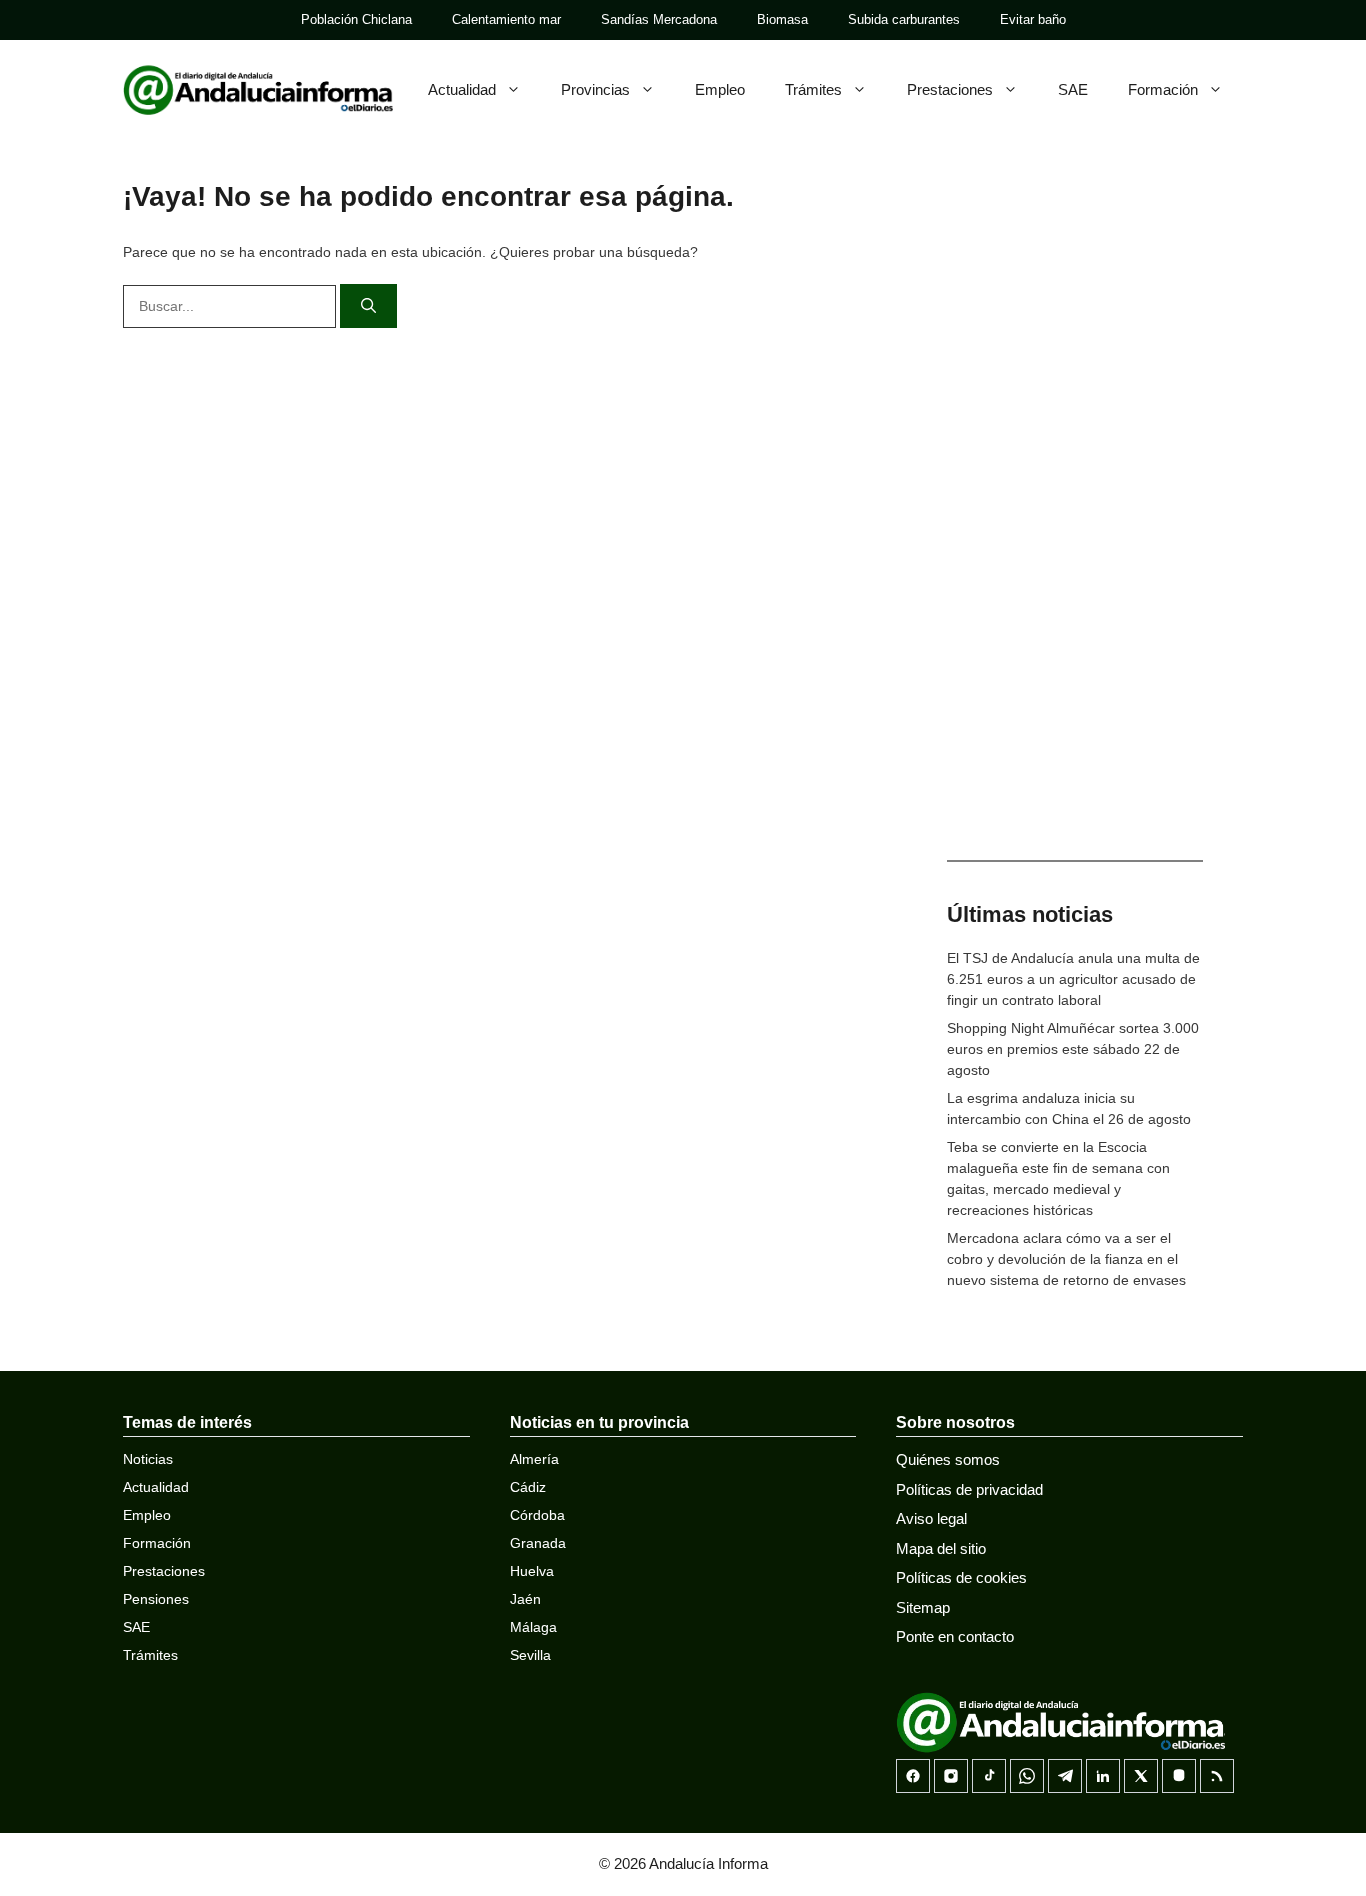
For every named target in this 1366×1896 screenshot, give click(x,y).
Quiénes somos (948, 1459)
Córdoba (537, 1515)
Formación (1163, 89)
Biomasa (782, 19)
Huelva (532, 1571)
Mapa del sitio (941, 1548)
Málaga (533, 1627)
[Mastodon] (1179, 1776)
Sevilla (530, 1655)
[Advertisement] (1075, 520)
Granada (538, 1543)
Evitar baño (1033, 19)
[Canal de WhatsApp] (1027, 1776)
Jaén (525, 1599)
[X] (1141, 1776)
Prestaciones (950, 89)
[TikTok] (989, 1776)
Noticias (148, 1459)
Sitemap (923, 1607)
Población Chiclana (356, 19)
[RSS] (1217, 1776)
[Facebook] (913, 1776)
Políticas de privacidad (969, 1489)
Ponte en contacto (955, 1636)
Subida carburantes (904, 19)
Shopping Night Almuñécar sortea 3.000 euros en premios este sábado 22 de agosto (1073, 1049)
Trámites (813, 89)
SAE (1073, 89)
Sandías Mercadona (659, 19)
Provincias (595, 89)
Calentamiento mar (506, 19)
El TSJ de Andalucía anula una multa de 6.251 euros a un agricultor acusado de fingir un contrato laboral (1073, 979)
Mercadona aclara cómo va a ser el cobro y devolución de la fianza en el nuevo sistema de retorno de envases (1066, 1259)
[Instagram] (951, 1776)
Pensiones (156, 1599)
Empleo (720, 89)
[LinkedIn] (1103, 1776)
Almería (534, 1459)
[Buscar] (368, 306)
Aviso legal (931, 1518)
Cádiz (528, 1487)
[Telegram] (1065, 1776)
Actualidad (462, 89)
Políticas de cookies (961, 1577)
